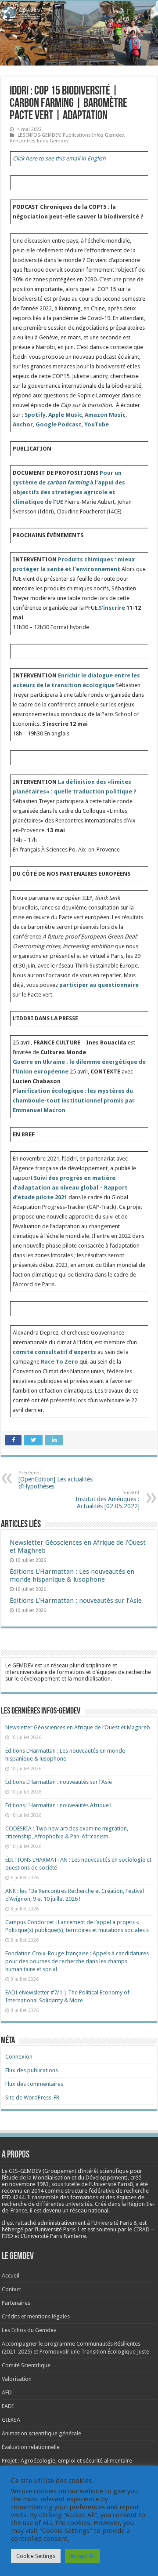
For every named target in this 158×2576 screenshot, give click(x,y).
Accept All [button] (83, 2556)
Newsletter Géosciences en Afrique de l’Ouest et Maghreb (78, 1727)
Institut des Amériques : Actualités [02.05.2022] (108, 1500)
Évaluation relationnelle (31, 2447)
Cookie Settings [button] (36, 2556)
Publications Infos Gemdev (93, 135)
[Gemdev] (79, 14)
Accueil (11, 2276)
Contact (11, 2289)
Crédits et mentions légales (36, 2316)
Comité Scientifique (26, 2365)
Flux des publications (32, 2070)
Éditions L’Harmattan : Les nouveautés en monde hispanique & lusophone (72, 1575)
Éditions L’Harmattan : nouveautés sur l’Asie (76, 1601)
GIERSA (11, 2420)
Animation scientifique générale (41, 2433)
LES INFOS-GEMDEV (39, 135)
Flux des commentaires (34, 2084)
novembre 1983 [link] (29, 2184)
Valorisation (17, 2379)
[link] (29, 2184)
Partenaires (16, 2303)
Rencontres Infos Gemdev (39, 141)
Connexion (19, 2057)
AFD (7, 2392)
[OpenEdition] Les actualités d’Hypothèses (56, 1480)
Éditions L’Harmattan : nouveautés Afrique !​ (58, 1805)
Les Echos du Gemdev (29, 2330)
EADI (8, 2406)
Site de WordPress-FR (32, 2098)
